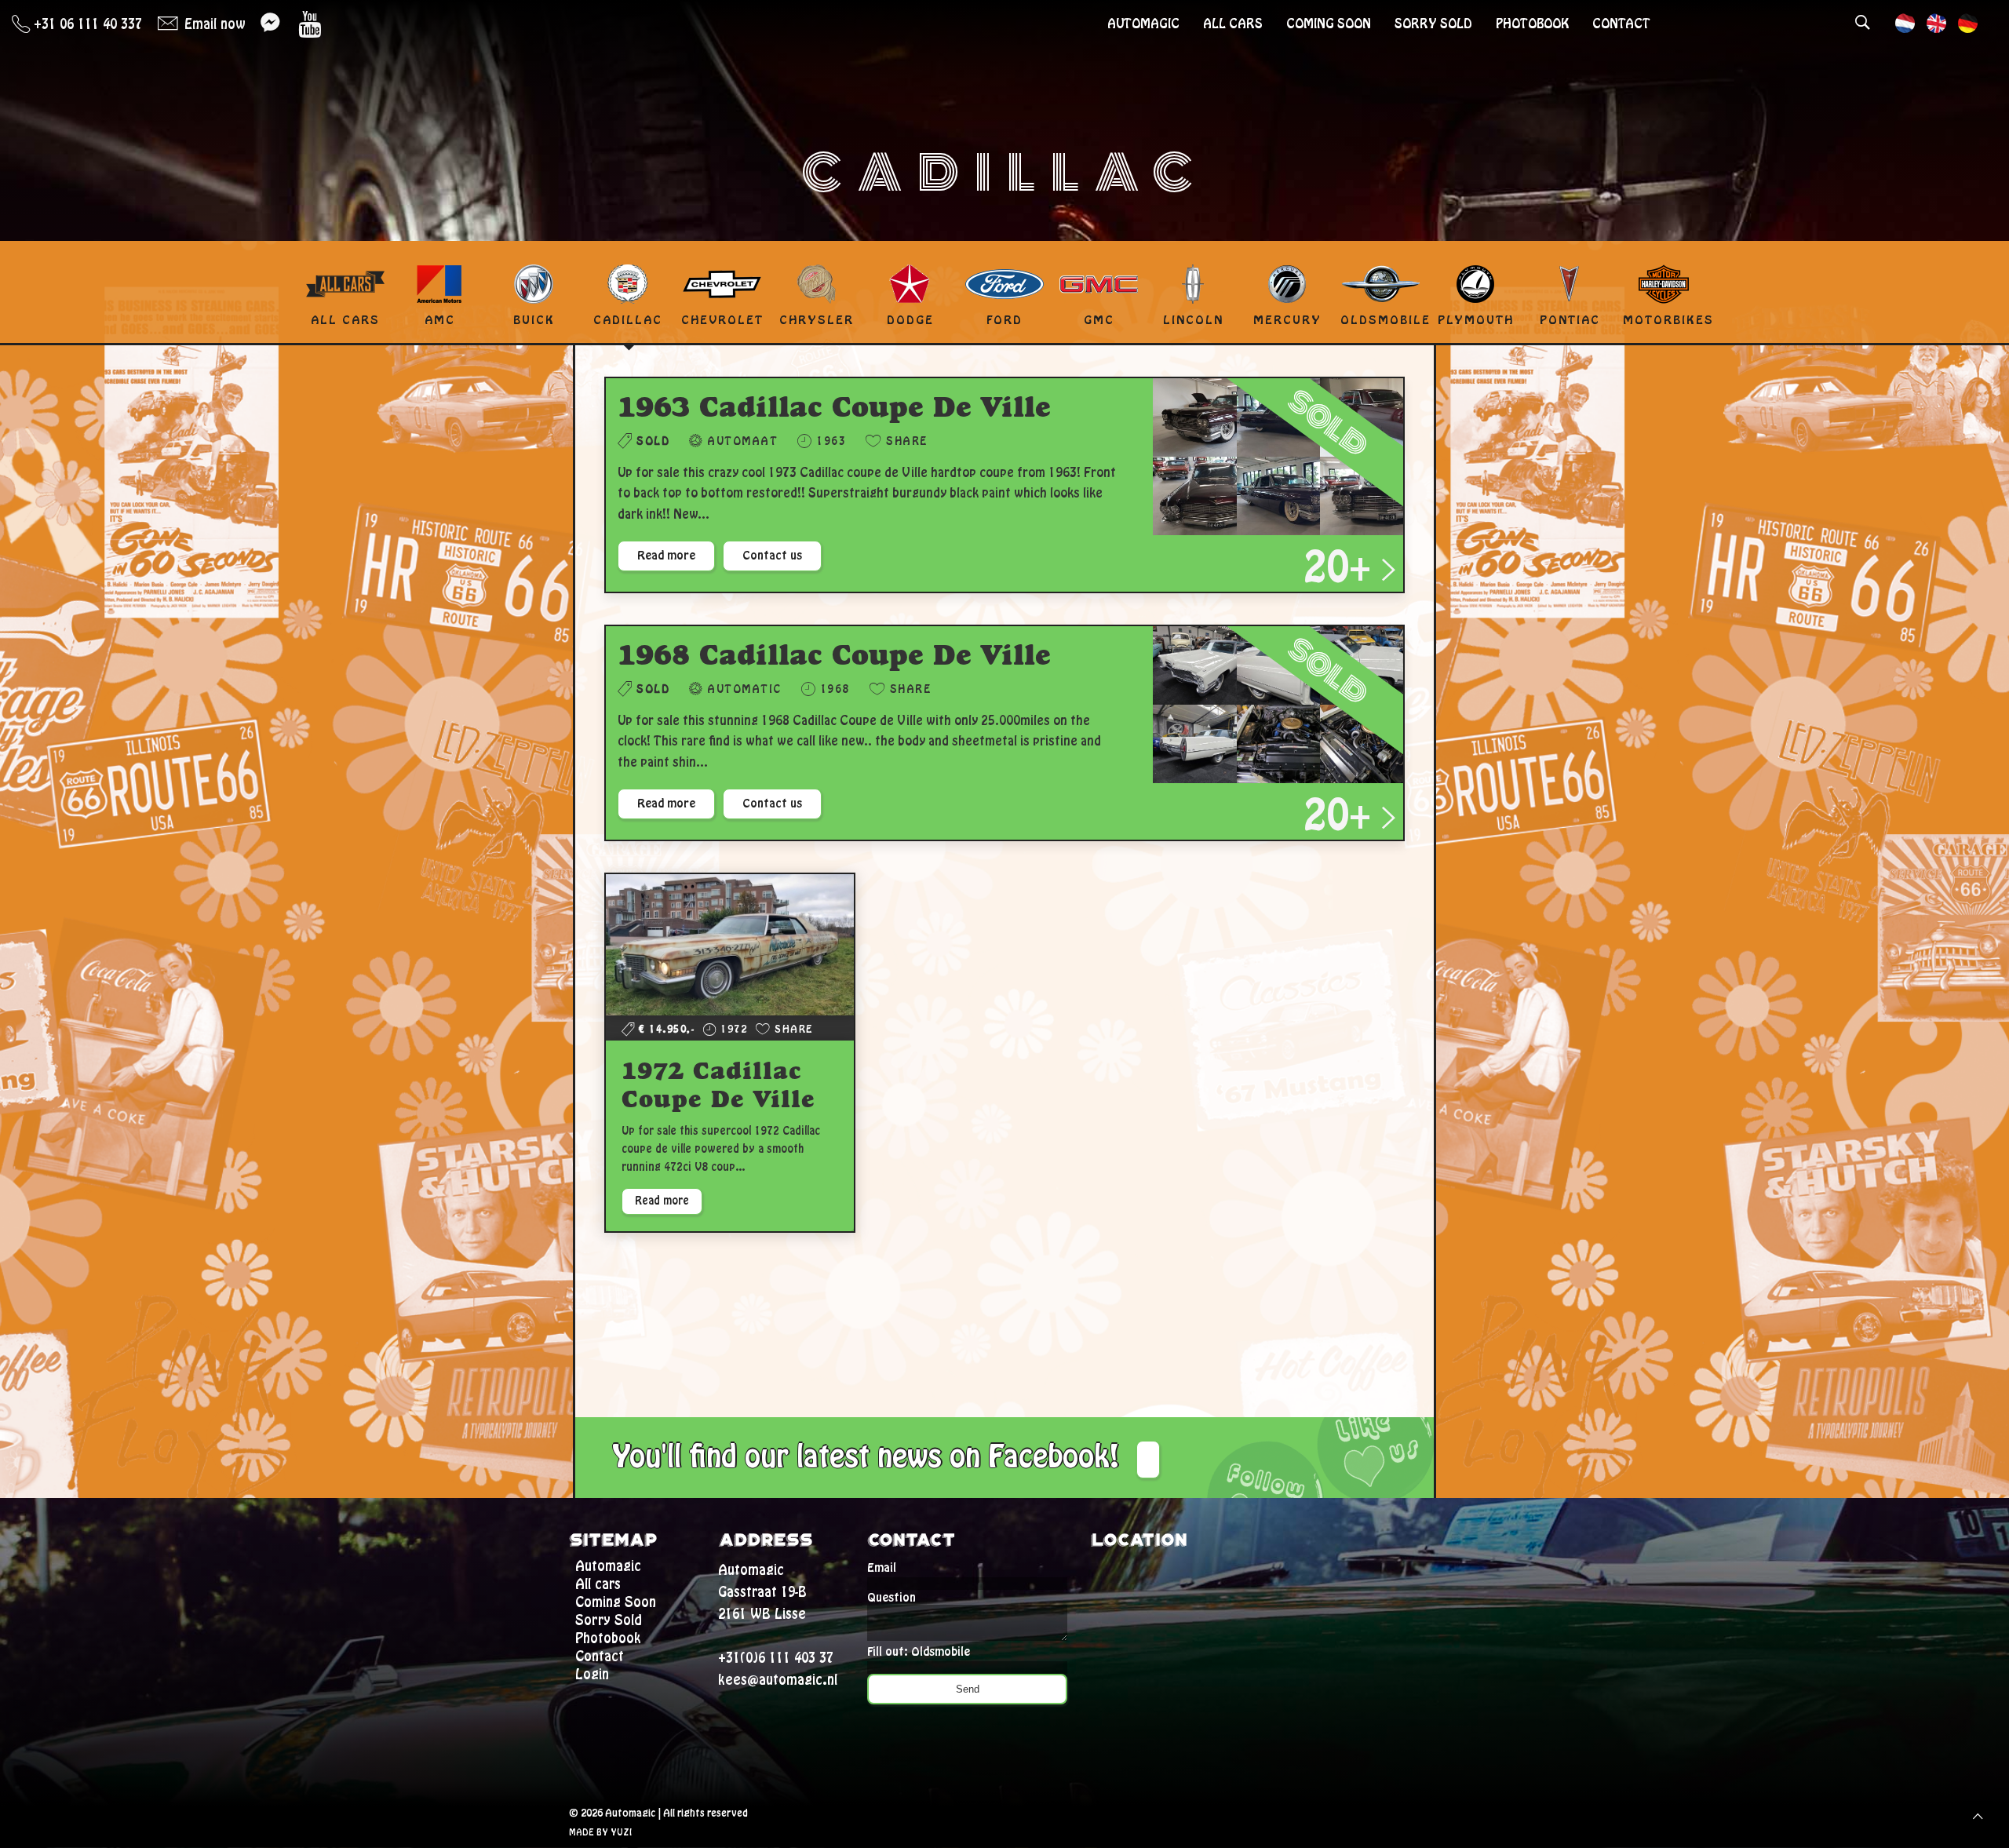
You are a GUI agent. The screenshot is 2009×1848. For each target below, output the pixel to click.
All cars (1233, 24)
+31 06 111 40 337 (86, 24)
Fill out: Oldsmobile (919, 1652)
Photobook (1532, 24)
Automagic (1143, 24)
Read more (666, 556)
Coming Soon (1329, 24)
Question (891, 1598)
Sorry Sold (1433, 24)
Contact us (772, 556)
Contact (1621, 24)
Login (592, 1675)
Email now (213, 24)
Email (882, 1568)
